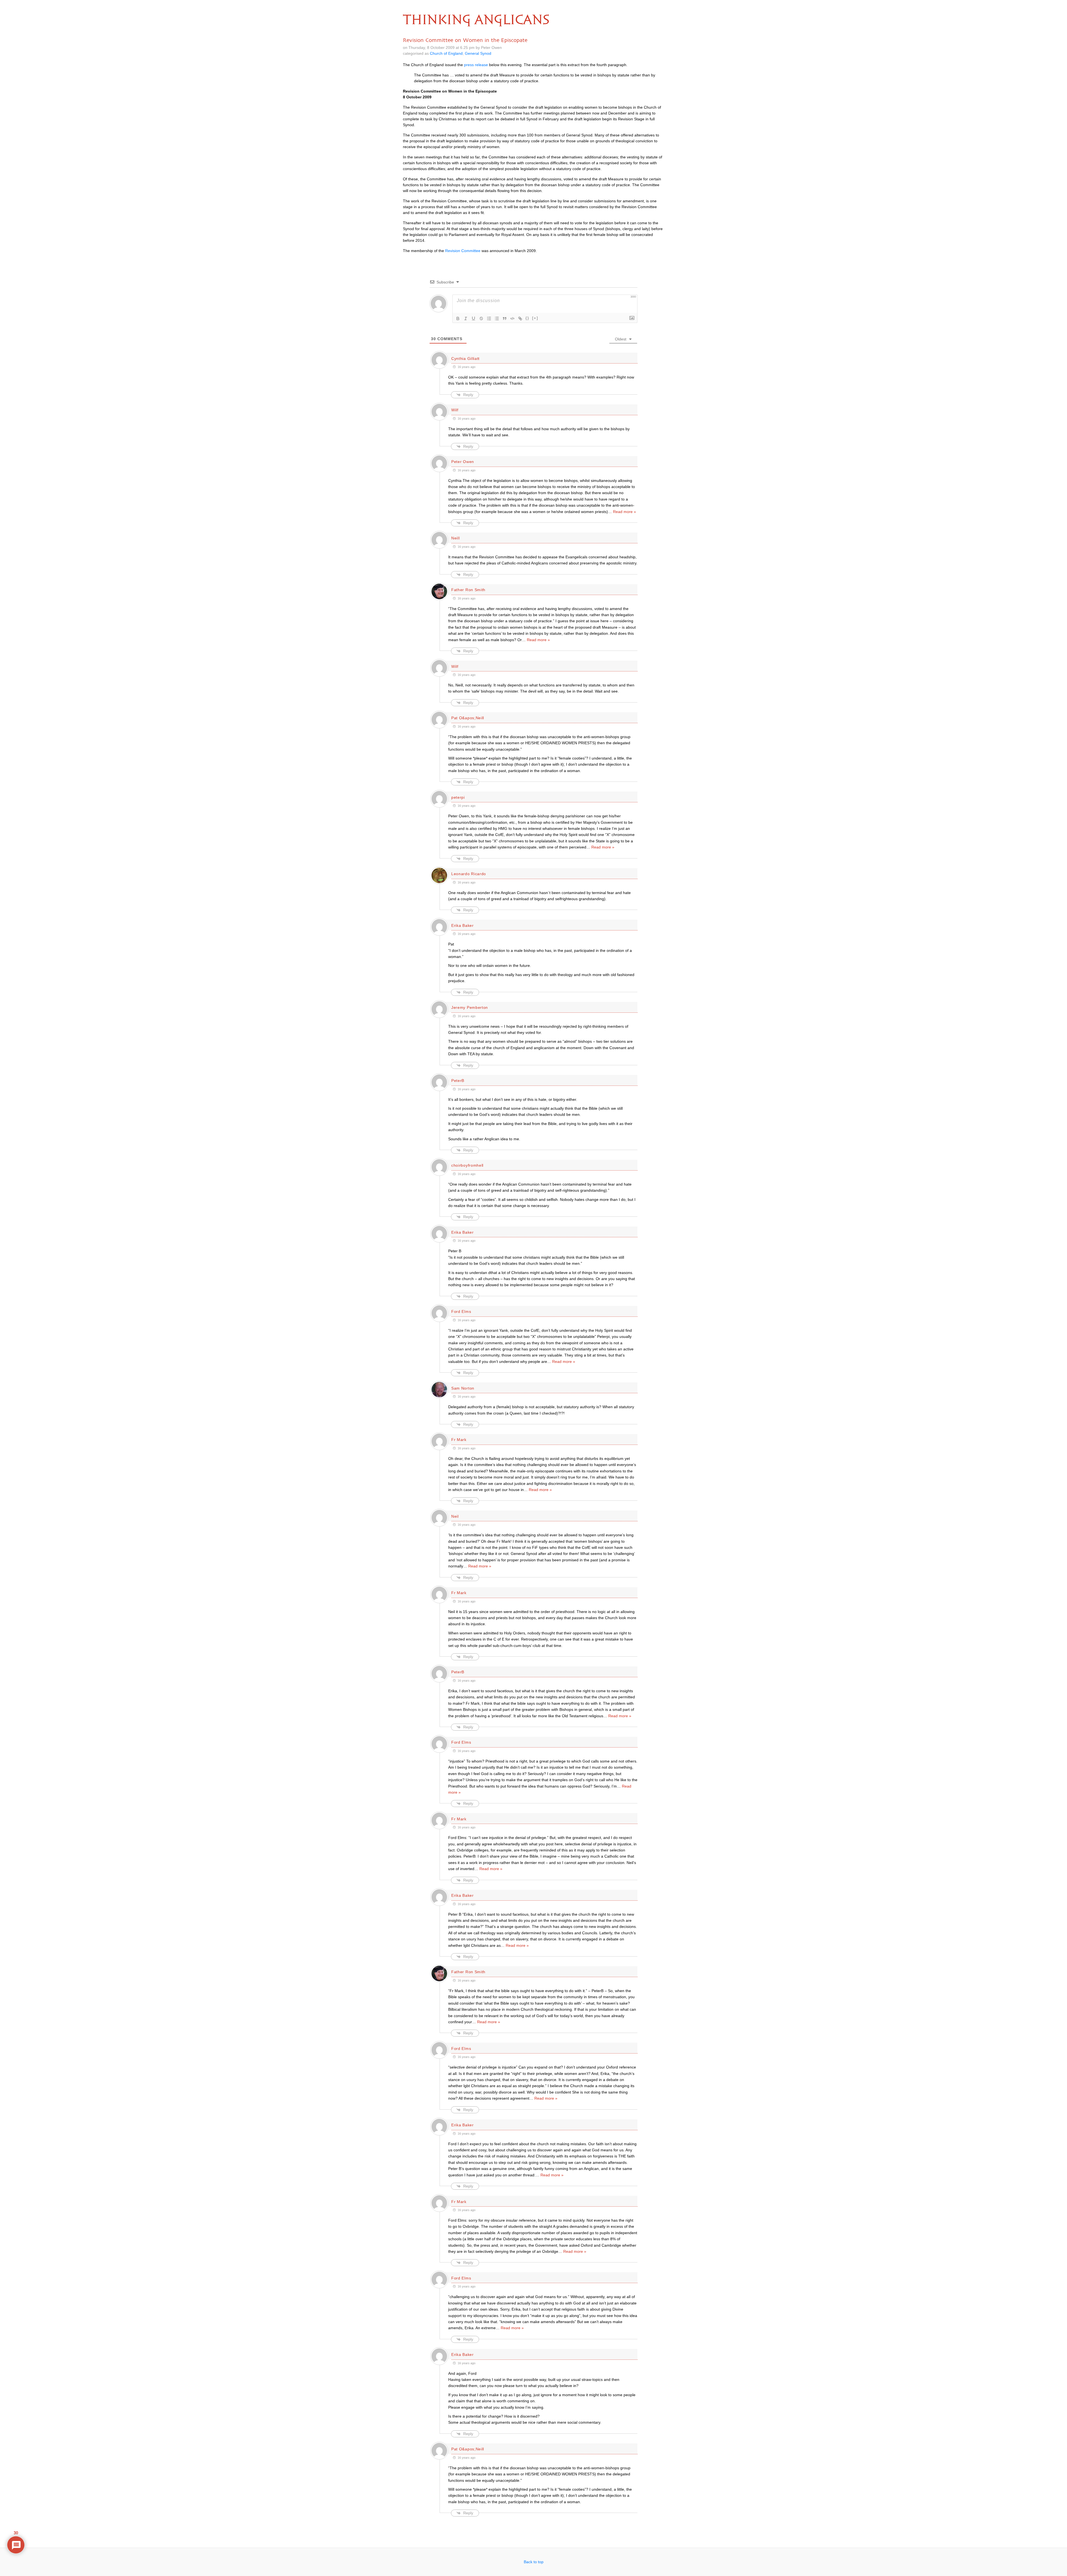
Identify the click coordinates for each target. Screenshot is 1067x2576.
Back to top (534, 2562)
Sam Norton (463, 1388)
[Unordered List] (497, 318)
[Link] (520, 318)
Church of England (446, 53)
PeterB (458, 1081)
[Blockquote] (505, 318)
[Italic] (466, 318)
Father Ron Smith (468, 590)
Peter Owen (463, 462)
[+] (535, 318)
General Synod (478, 53)
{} (527, 318)
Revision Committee (463, 251)
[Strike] (481, 318)
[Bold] (458, 318)
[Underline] (473, 318)
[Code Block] (512, 318)
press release (476, 65)
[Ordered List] (489, 318)
